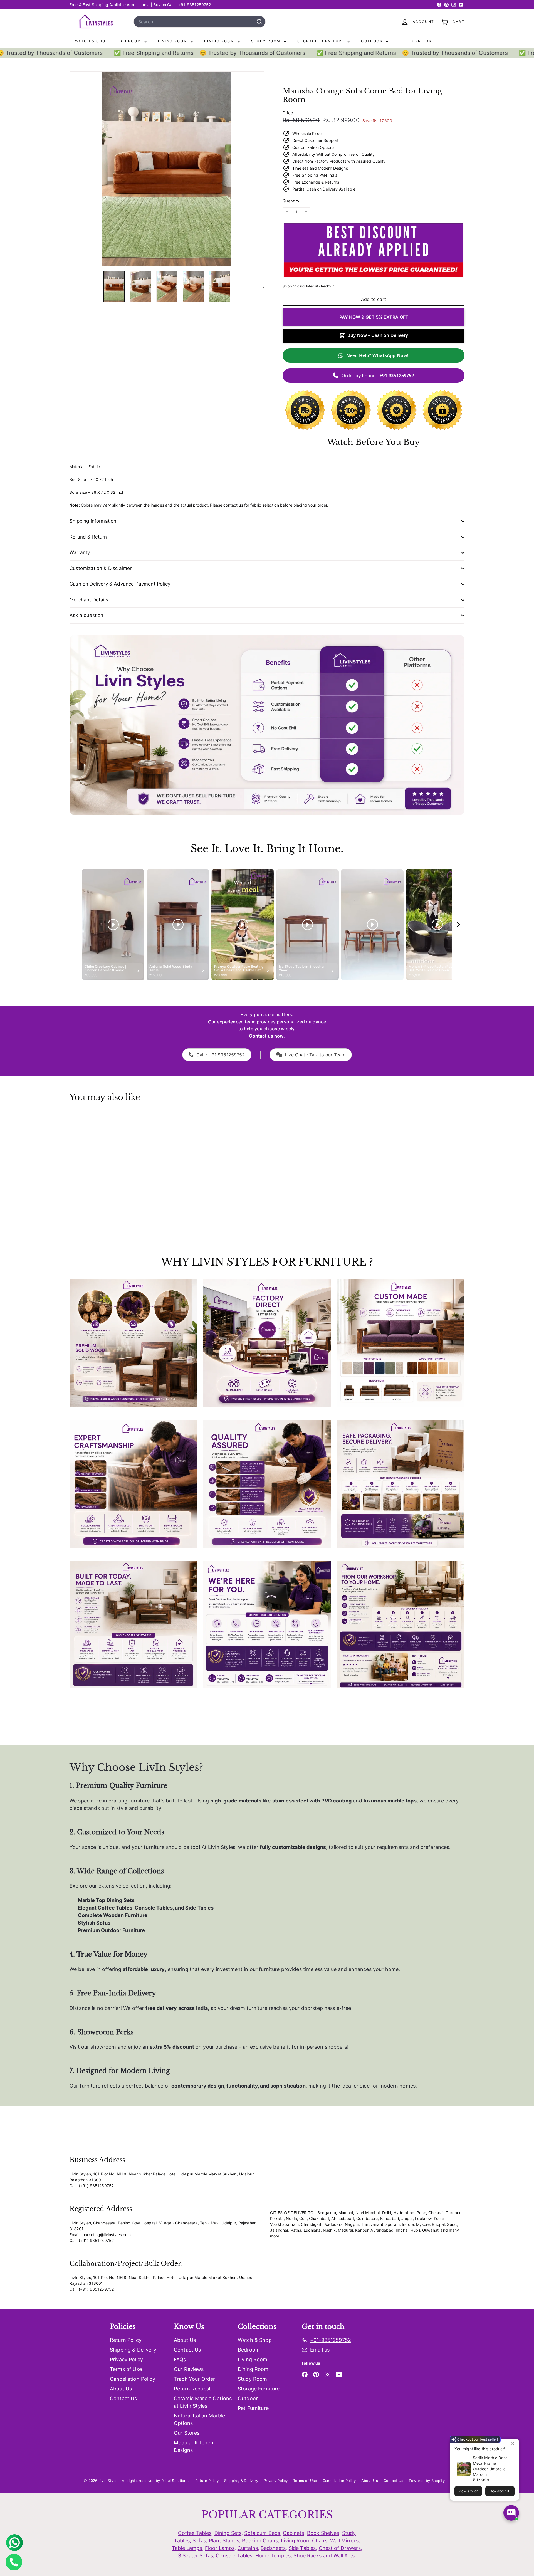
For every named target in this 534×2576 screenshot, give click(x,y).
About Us (121, 2389)
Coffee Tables (195, 2533)
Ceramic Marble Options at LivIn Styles (203, 2402)
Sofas (199, 2541)
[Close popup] (514, 2444)
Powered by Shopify (427, 2481)
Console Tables (234, 2556)
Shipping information (93, 521)
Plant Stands (224, 2541)
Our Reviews (189, 2369)
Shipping (290, 286)
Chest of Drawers (340, 2548)
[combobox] (200, 22)
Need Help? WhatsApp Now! (377, 355)
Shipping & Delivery (133, 2350)
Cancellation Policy (133, 2379)
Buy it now (374, 317)
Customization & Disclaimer (101, 568)
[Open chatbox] (511, 2513)
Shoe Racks (307, 2556)
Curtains (248, 2548)
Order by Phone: (378, 376)
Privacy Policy (126, 2359)
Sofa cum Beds (262, 2533)
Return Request (192, 2389)
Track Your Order (194, 2379)
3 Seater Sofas (196, 2556)
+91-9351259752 (194, 5)
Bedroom (131, 41)
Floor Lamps (220, 2548)
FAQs (180, 2359)
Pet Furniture (417, 41)
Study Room (267, 41)
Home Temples (273, 2556)
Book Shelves (323, 2533)
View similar (468, 2491)
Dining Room (220, 41)
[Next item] (458, 925)
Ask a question (86, 615)
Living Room (173, 41)
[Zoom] (167, 169)
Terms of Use (126, 2369)
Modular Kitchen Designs (194, 2446)
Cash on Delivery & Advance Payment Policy (120, 584)
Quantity (291, 201)
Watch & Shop (92, 41)
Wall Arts (344, 2556)
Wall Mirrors (344, 2541)
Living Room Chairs (304, 2541)
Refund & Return (88, 537)
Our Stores (187, 2433)
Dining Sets (228, 2533)
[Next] (260, 287)
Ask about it (500, 2491)
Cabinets (293, 2533)
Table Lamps (187, 2548)
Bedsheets (273, 2548)
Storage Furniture (322, 41)
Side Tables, (303, 2548)
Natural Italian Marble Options (199, 2419)
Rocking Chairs (260, 2541)
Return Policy (126, 2340)
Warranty (80, 552)
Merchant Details (89, 600)
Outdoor (373, 41)
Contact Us (123, 2398)
